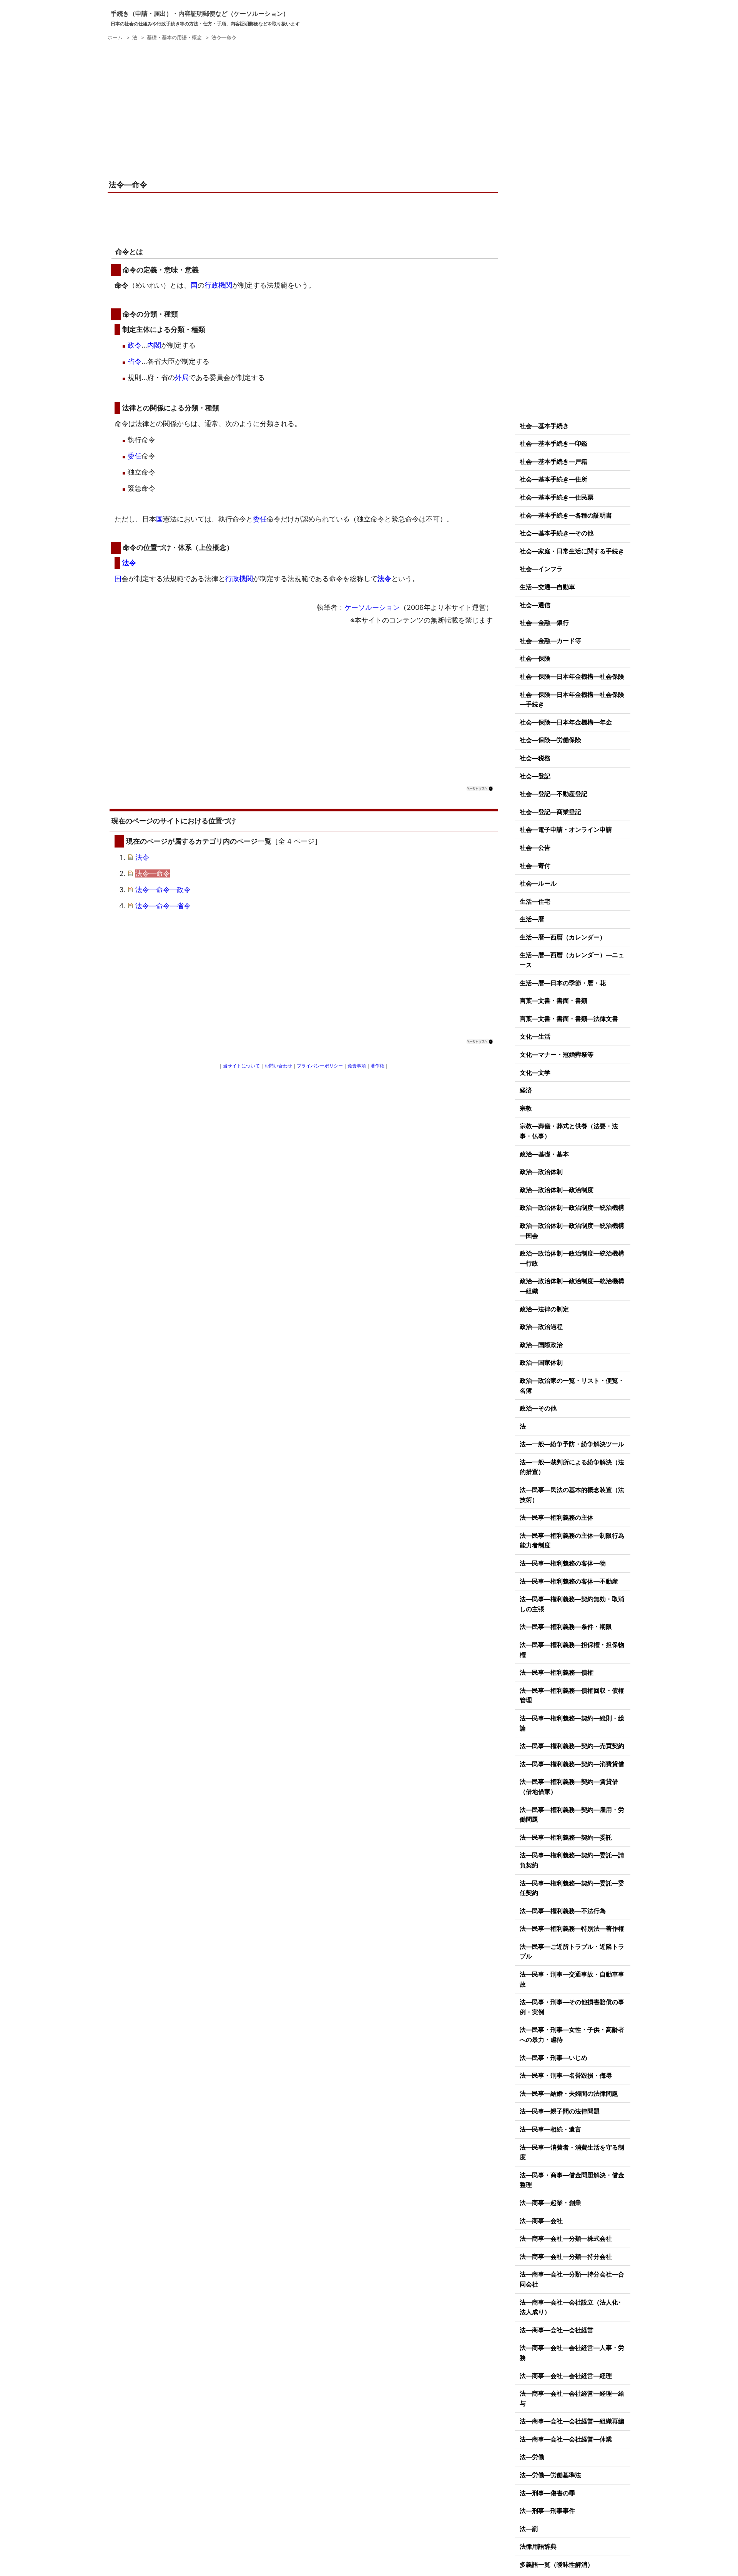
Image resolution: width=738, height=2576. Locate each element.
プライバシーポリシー (320, 1066)
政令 (135, 345)
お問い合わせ (278, 1066)
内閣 (154, 345)
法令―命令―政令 (163, 890)
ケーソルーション (372, 607)
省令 (135, 361)
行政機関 (218, 285)
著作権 (377, 1066)
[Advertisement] (304, 111)
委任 (135, 456)
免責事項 (357, 1066)
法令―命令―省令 (163, 906)
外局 (182, 377)
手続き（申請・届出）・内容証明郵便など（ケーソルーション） (200, 13)
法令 (129, 563)
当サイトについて (241, 1066)
